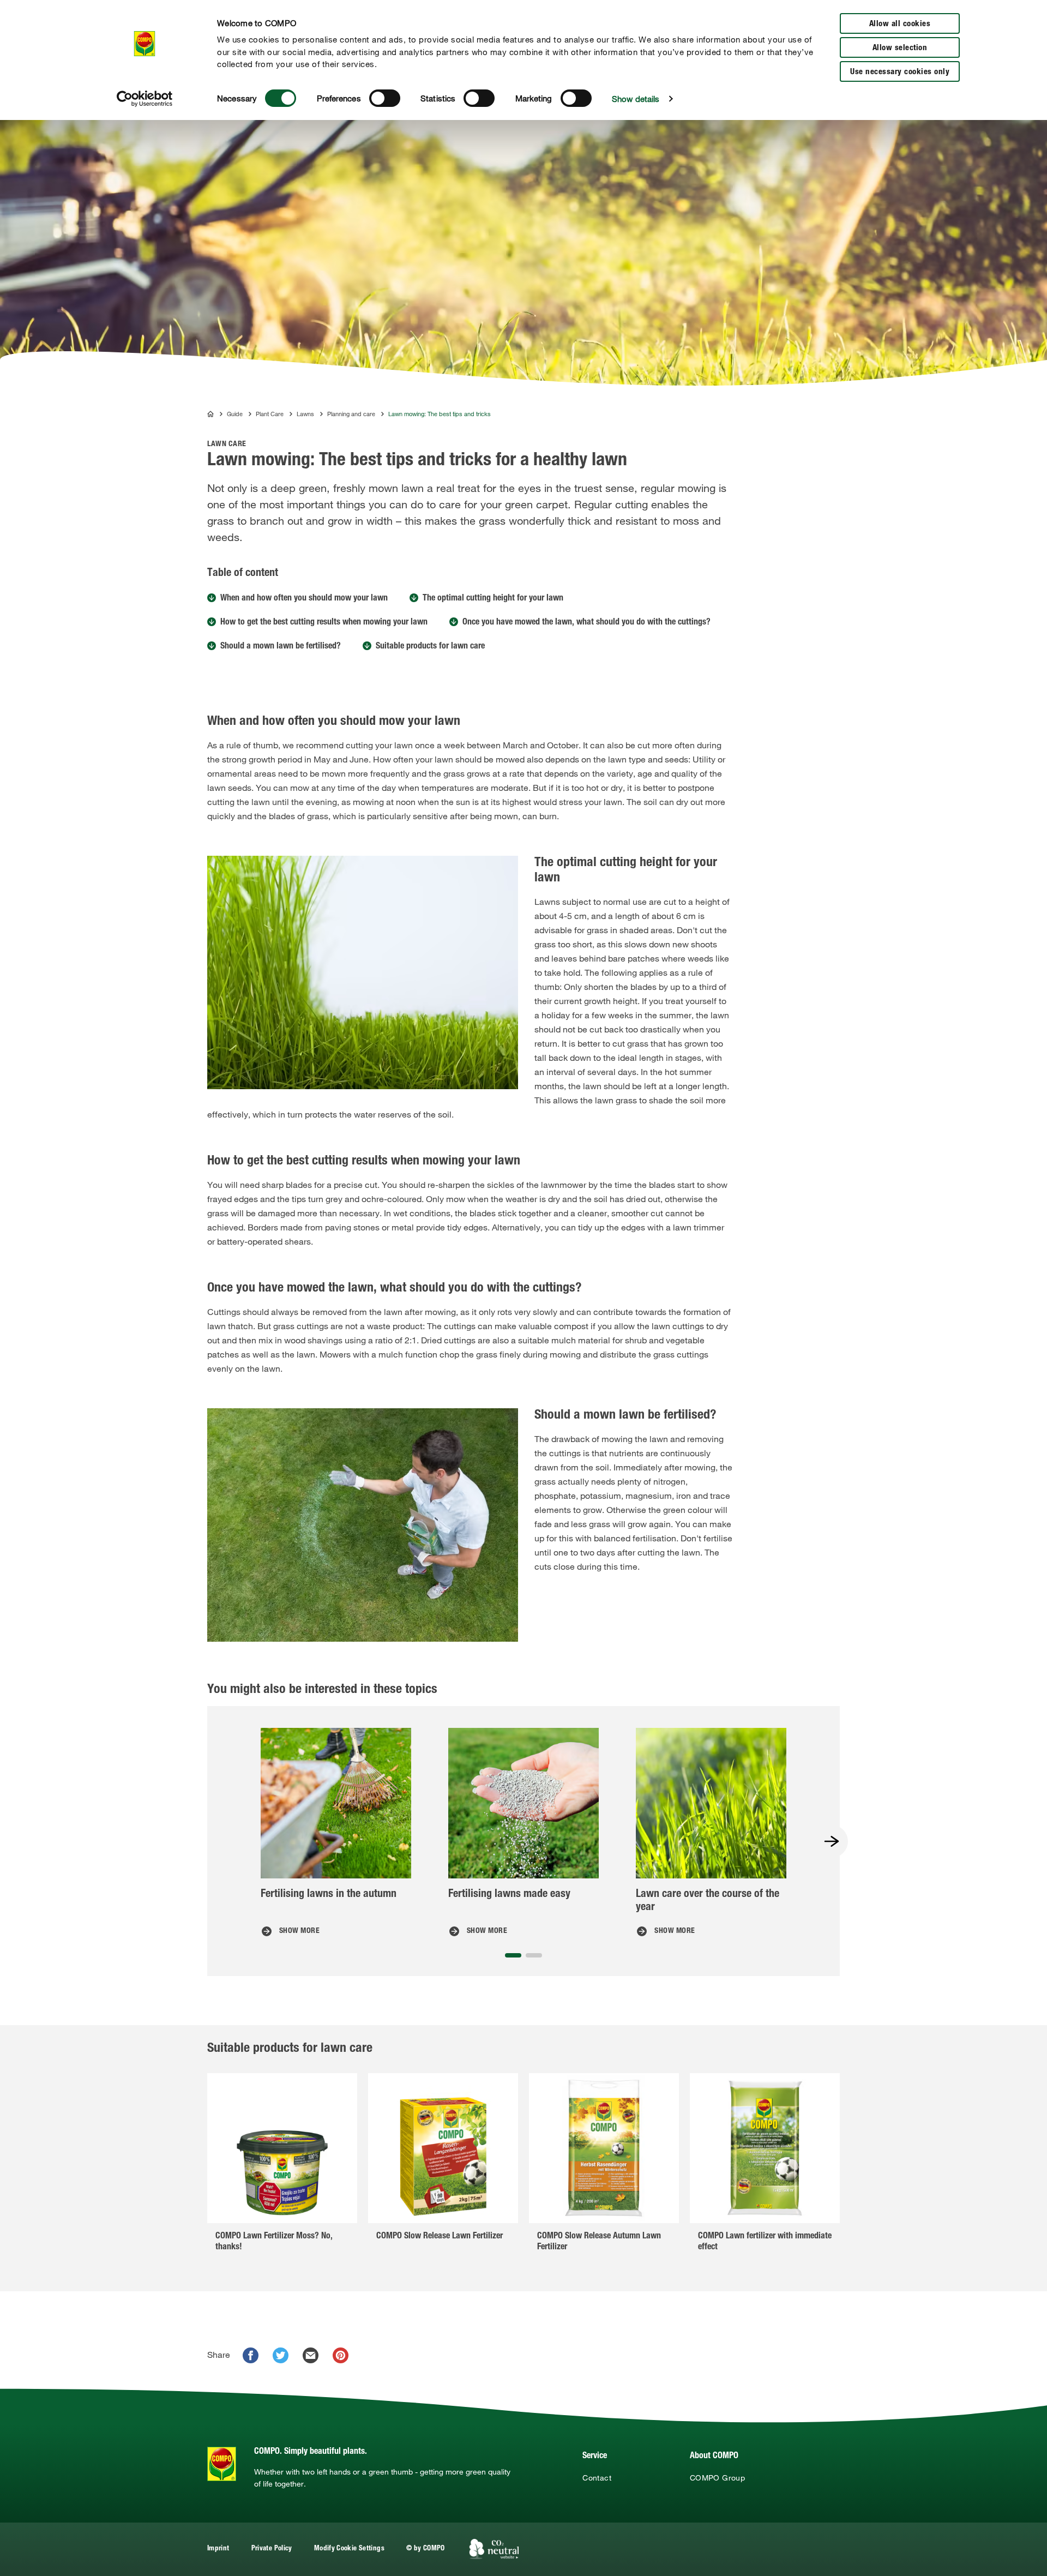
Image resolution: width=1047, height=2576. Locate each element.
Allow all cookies (900, 24)
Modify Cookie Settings (349, 2549)
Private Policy (272, 2549)
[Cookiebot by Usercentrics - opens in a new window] (145, 99)
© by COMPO (426, 2549)
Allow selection (900, 48)
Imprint (218, 2549)
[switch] (385, 98)
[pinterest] (341, 2355)
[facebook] (251, 2355)
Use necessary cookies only (900, 72)
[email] (311, 2355)
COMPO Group (717, 2478)
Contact (597, 2478)
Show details (636, 99)
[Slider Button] (832, 1841)
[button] (513, 1955)
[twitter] (281, 2355)
